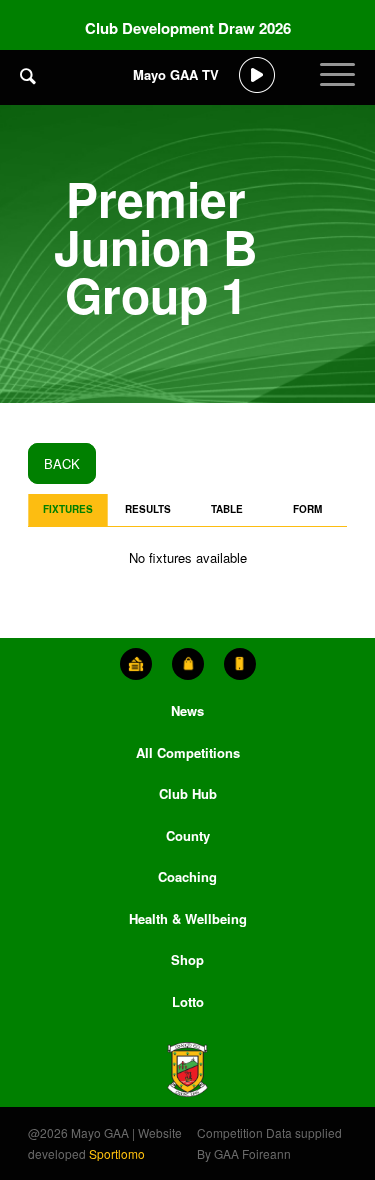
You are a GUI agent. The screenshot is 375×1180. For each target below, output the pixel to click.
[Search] (28, 75)
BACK (62, 463)
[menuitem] (28, 90)
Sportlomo (117, 1153)
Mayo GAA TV (176, 74)
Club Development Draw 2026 (188, 28)
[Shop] (188, 664)
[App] (240, 664)
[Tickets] (136, 664)
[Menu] (337, 90)
